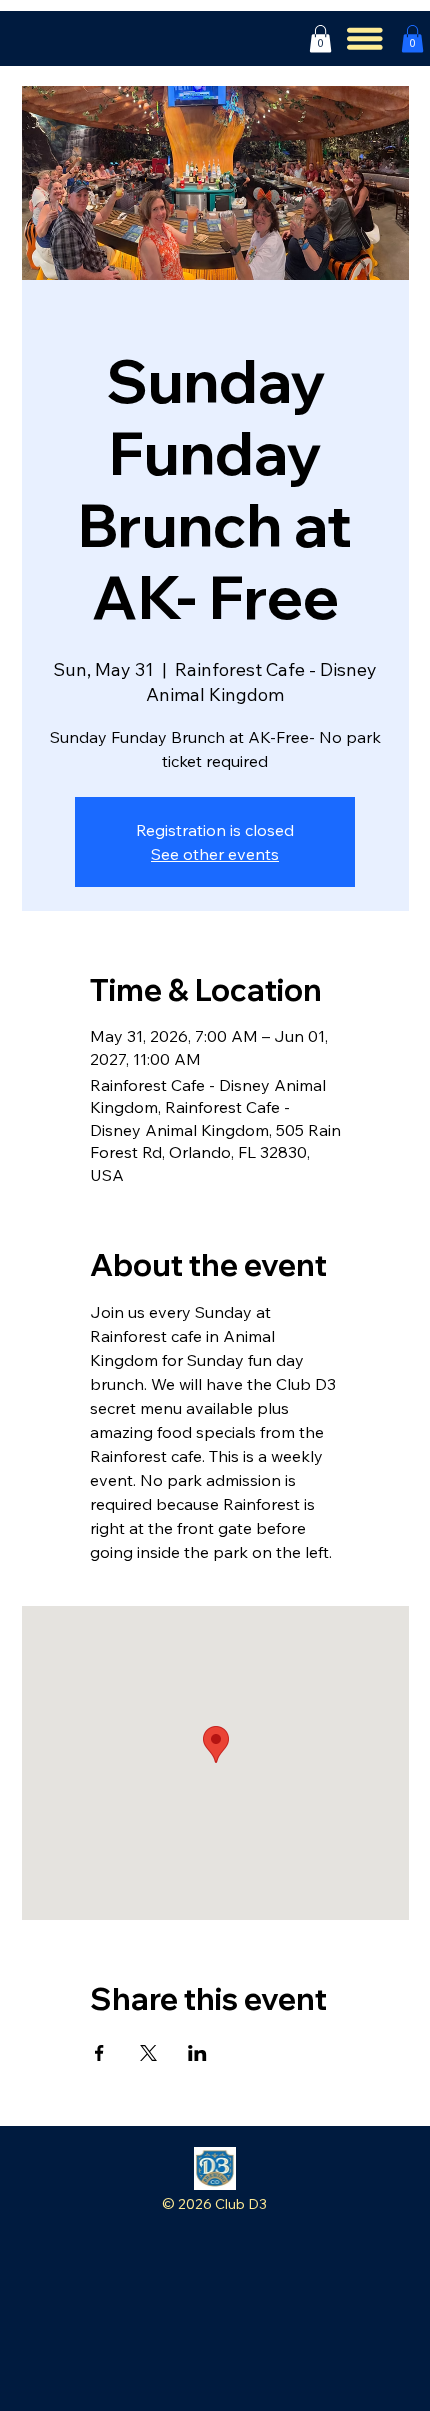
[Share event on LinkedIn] (197, 2053)
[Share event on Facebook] (99, 2053)
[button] (320, 38)
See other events (215, 854)
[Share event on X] (148, 2053)
